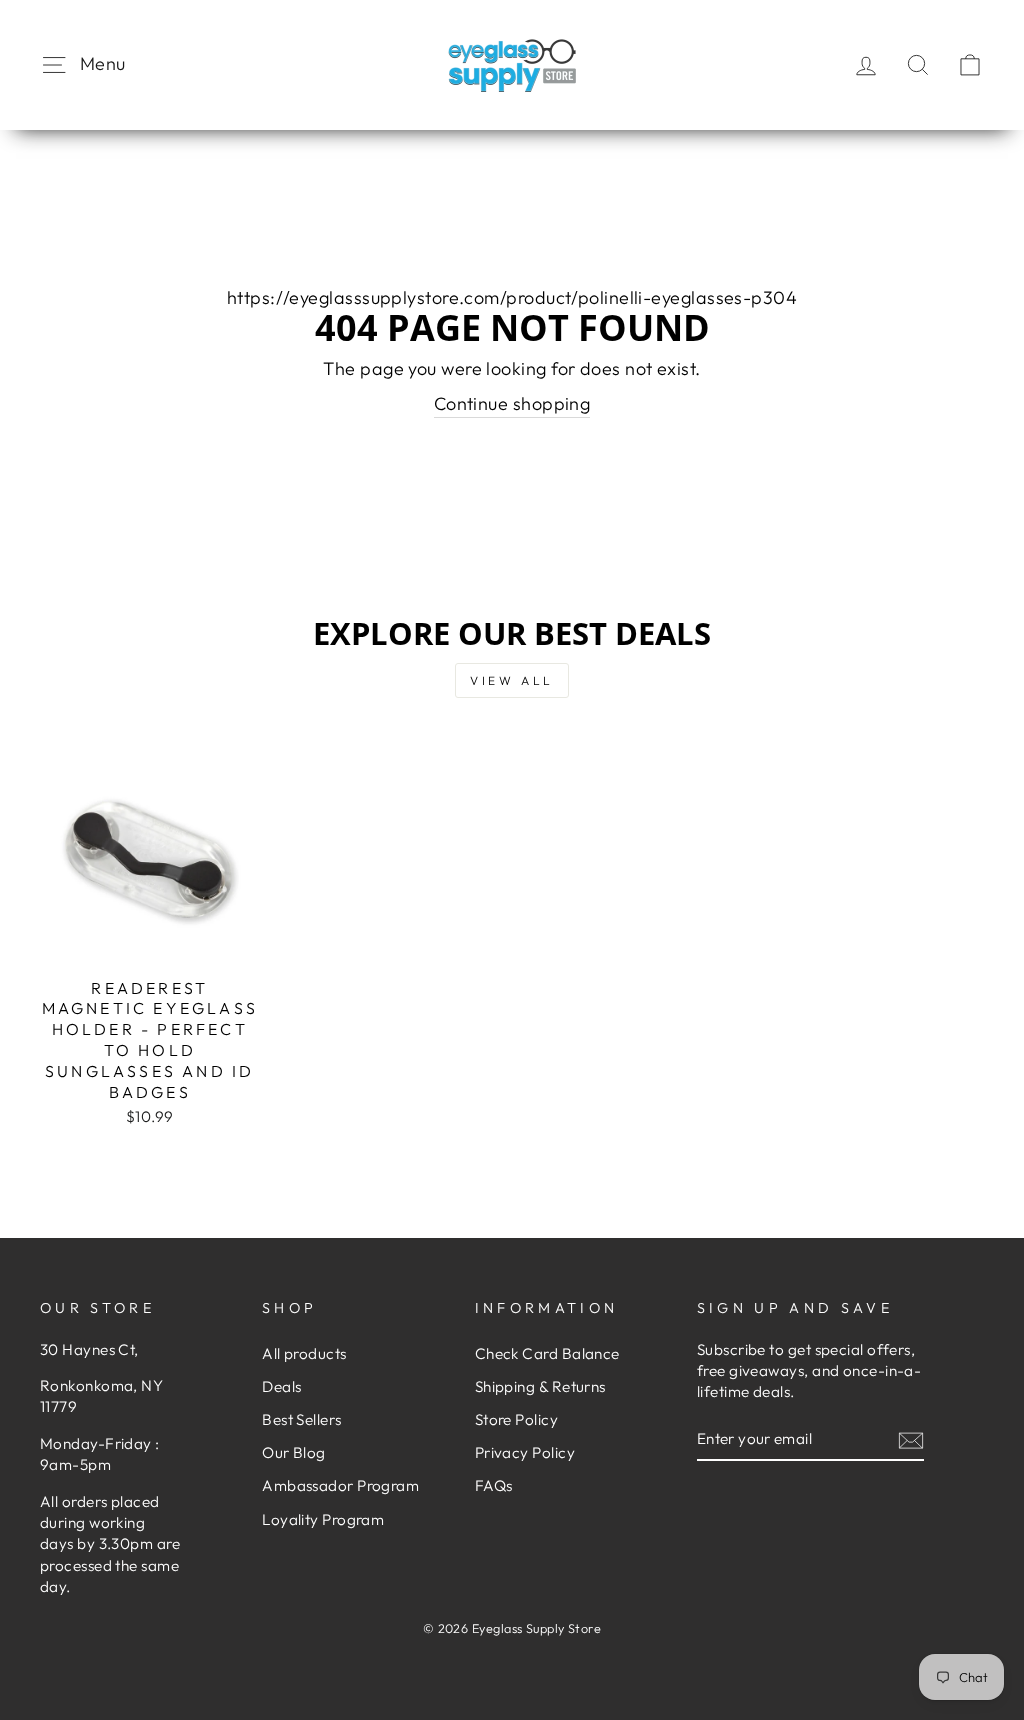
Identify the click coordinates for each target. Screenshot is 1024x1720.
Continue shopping (512, 403)
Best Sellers (301, 1419)
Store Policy (516, 1419)
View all (512, 680)
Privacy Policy (525, 1452)
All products (304, 1353)
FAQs (494, 1485)
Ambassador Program (340, 1485)
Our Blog (294, 1452)
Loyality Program (323, 1519)
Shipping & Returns (540, 1386)
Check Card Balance (547, 1353)
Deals (281, 1386)
